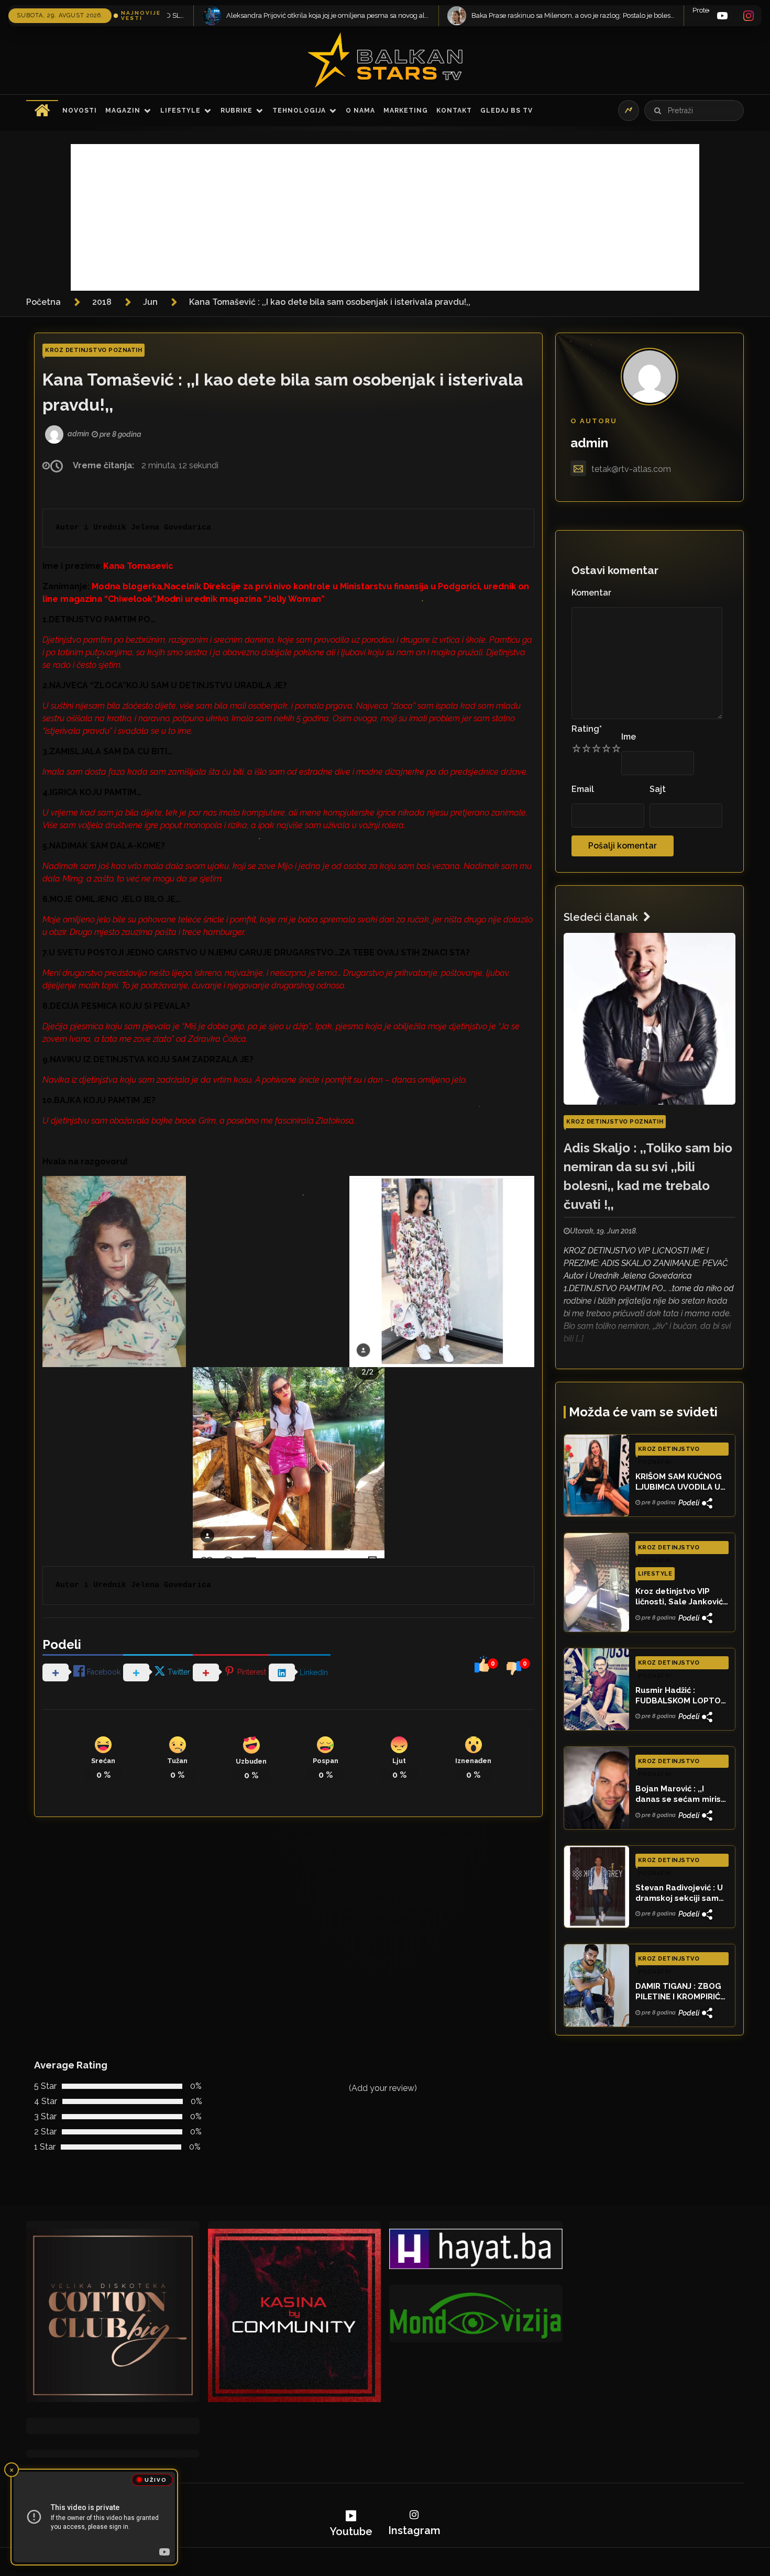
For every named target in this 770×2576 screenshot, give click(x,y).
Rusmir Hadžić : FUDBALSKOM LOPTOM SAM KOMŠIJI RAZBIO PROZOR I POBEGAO (681, 1696)
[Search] (657, 111)
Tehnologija (299, 111)
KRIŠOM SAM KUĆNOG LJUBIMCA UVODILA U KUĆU (679, 1482)
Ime (629, 737)
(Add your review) (383, 2088)
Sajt (658, 789)
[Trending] (629, 111)
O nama (360, 111)
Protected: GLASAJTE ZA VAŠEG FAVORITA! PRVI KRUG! (424, 10)
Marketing (406, 111)
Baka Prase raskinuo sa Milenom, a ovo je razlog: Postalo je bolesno (218, 15)
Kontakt (454, 111)
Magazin (123, 111)
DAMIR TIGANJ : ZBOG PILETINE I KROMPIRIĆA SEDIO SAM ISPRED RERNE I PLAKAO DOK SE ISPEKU (680, 1992)
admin (589, 443)
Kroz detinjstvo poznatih (93, 350)
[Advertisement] (385, 217)
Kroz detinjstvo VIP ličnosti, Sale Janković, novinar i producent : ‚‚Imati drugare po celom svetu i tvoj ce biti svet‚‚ (680, 1597)
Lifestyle (180, 111)
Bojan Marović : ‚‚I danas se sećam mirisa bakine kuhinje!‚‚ (681, 1795)
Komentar (591, 593)
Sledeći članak (601, 917)
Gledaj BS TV (507, 111)
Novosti (80, 111)
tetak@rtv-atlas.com (631, 469)
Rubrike (236, 111)
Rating (587, 729)
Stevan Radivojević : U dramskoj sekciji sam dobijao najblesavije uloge (679, 1894)
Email (583, 789)
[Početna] (42, 111)
